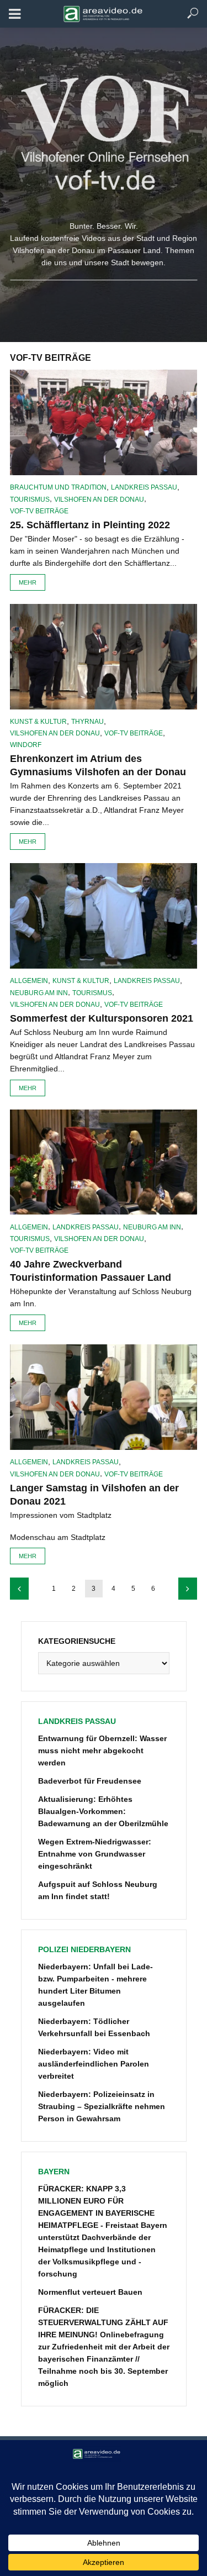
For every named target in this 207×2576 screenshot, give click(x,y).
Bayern (54, 2172)
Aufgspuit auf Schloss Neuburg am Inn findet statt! (98, 1890)
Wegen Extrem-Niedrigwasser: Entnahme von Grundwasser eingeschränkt (95, 1854)
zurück (19, 1589)
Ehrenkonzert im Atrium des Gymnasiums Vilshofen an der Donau (98, 765)
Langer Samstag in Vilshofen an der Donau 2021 (94, 1495)
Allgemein (29, 981)
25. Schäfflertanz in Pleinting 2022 (90, 525)
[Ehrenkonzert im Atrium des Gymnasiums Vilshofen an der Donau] (104, 657)
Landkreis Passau (144, 487)
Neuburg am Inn (39, 993)
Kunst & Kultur (38, 722)
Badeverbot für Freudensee (90, 1781)
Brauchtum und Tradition (58, 487)
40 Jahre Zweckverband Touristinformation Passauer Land (91, 1271)
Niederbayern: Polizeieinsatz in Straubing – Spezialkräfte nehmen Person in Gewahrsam (102, 2106)
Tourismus (30, 500)
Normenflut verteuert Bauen (90, 2292)
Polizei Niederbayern (84, 1949)
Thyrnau (87, 722)
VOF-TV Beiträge (39, 511)
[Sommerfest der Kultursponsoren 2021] (104, 916)
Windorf (26, 745)
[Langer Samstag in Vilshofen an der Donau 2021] (104, 1397)
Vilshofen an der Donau (99, 500)
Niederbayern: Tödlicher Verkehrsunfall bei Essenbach (94, 2027)
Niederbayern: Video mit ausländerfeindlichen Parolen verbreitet (94, 2064)
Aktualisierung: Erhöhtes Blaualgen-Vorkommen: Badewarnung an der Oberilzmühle (103, 1811)
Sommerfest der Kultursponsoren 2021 (102, 1018)
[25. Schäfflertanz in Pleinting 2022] (104, 422)
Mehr (28, 582)
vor (188, 1589)
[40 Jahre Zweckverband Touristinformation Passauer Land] (104, 1162)
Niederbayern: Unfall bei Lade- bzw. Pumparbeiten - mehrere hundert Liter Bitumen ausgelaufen (95, 1985)
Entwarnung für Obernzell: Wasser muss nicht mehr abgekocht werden (102, 1750)
